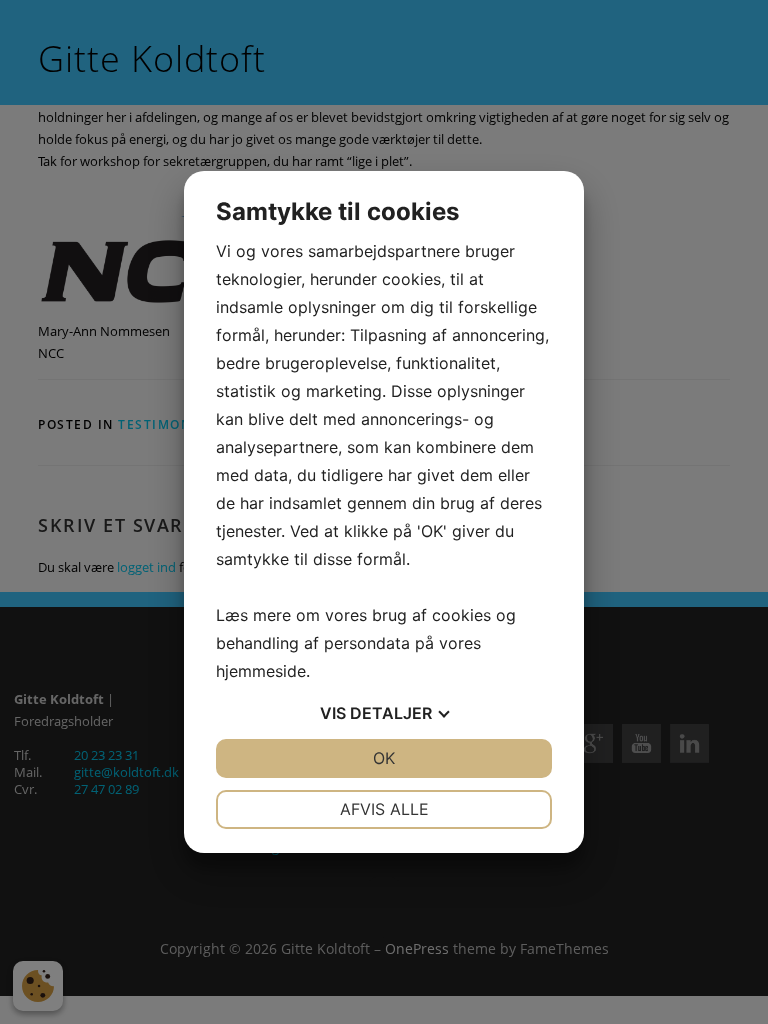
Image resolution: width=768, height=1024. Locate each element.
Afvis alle (384, 809)
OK (384, 758)
